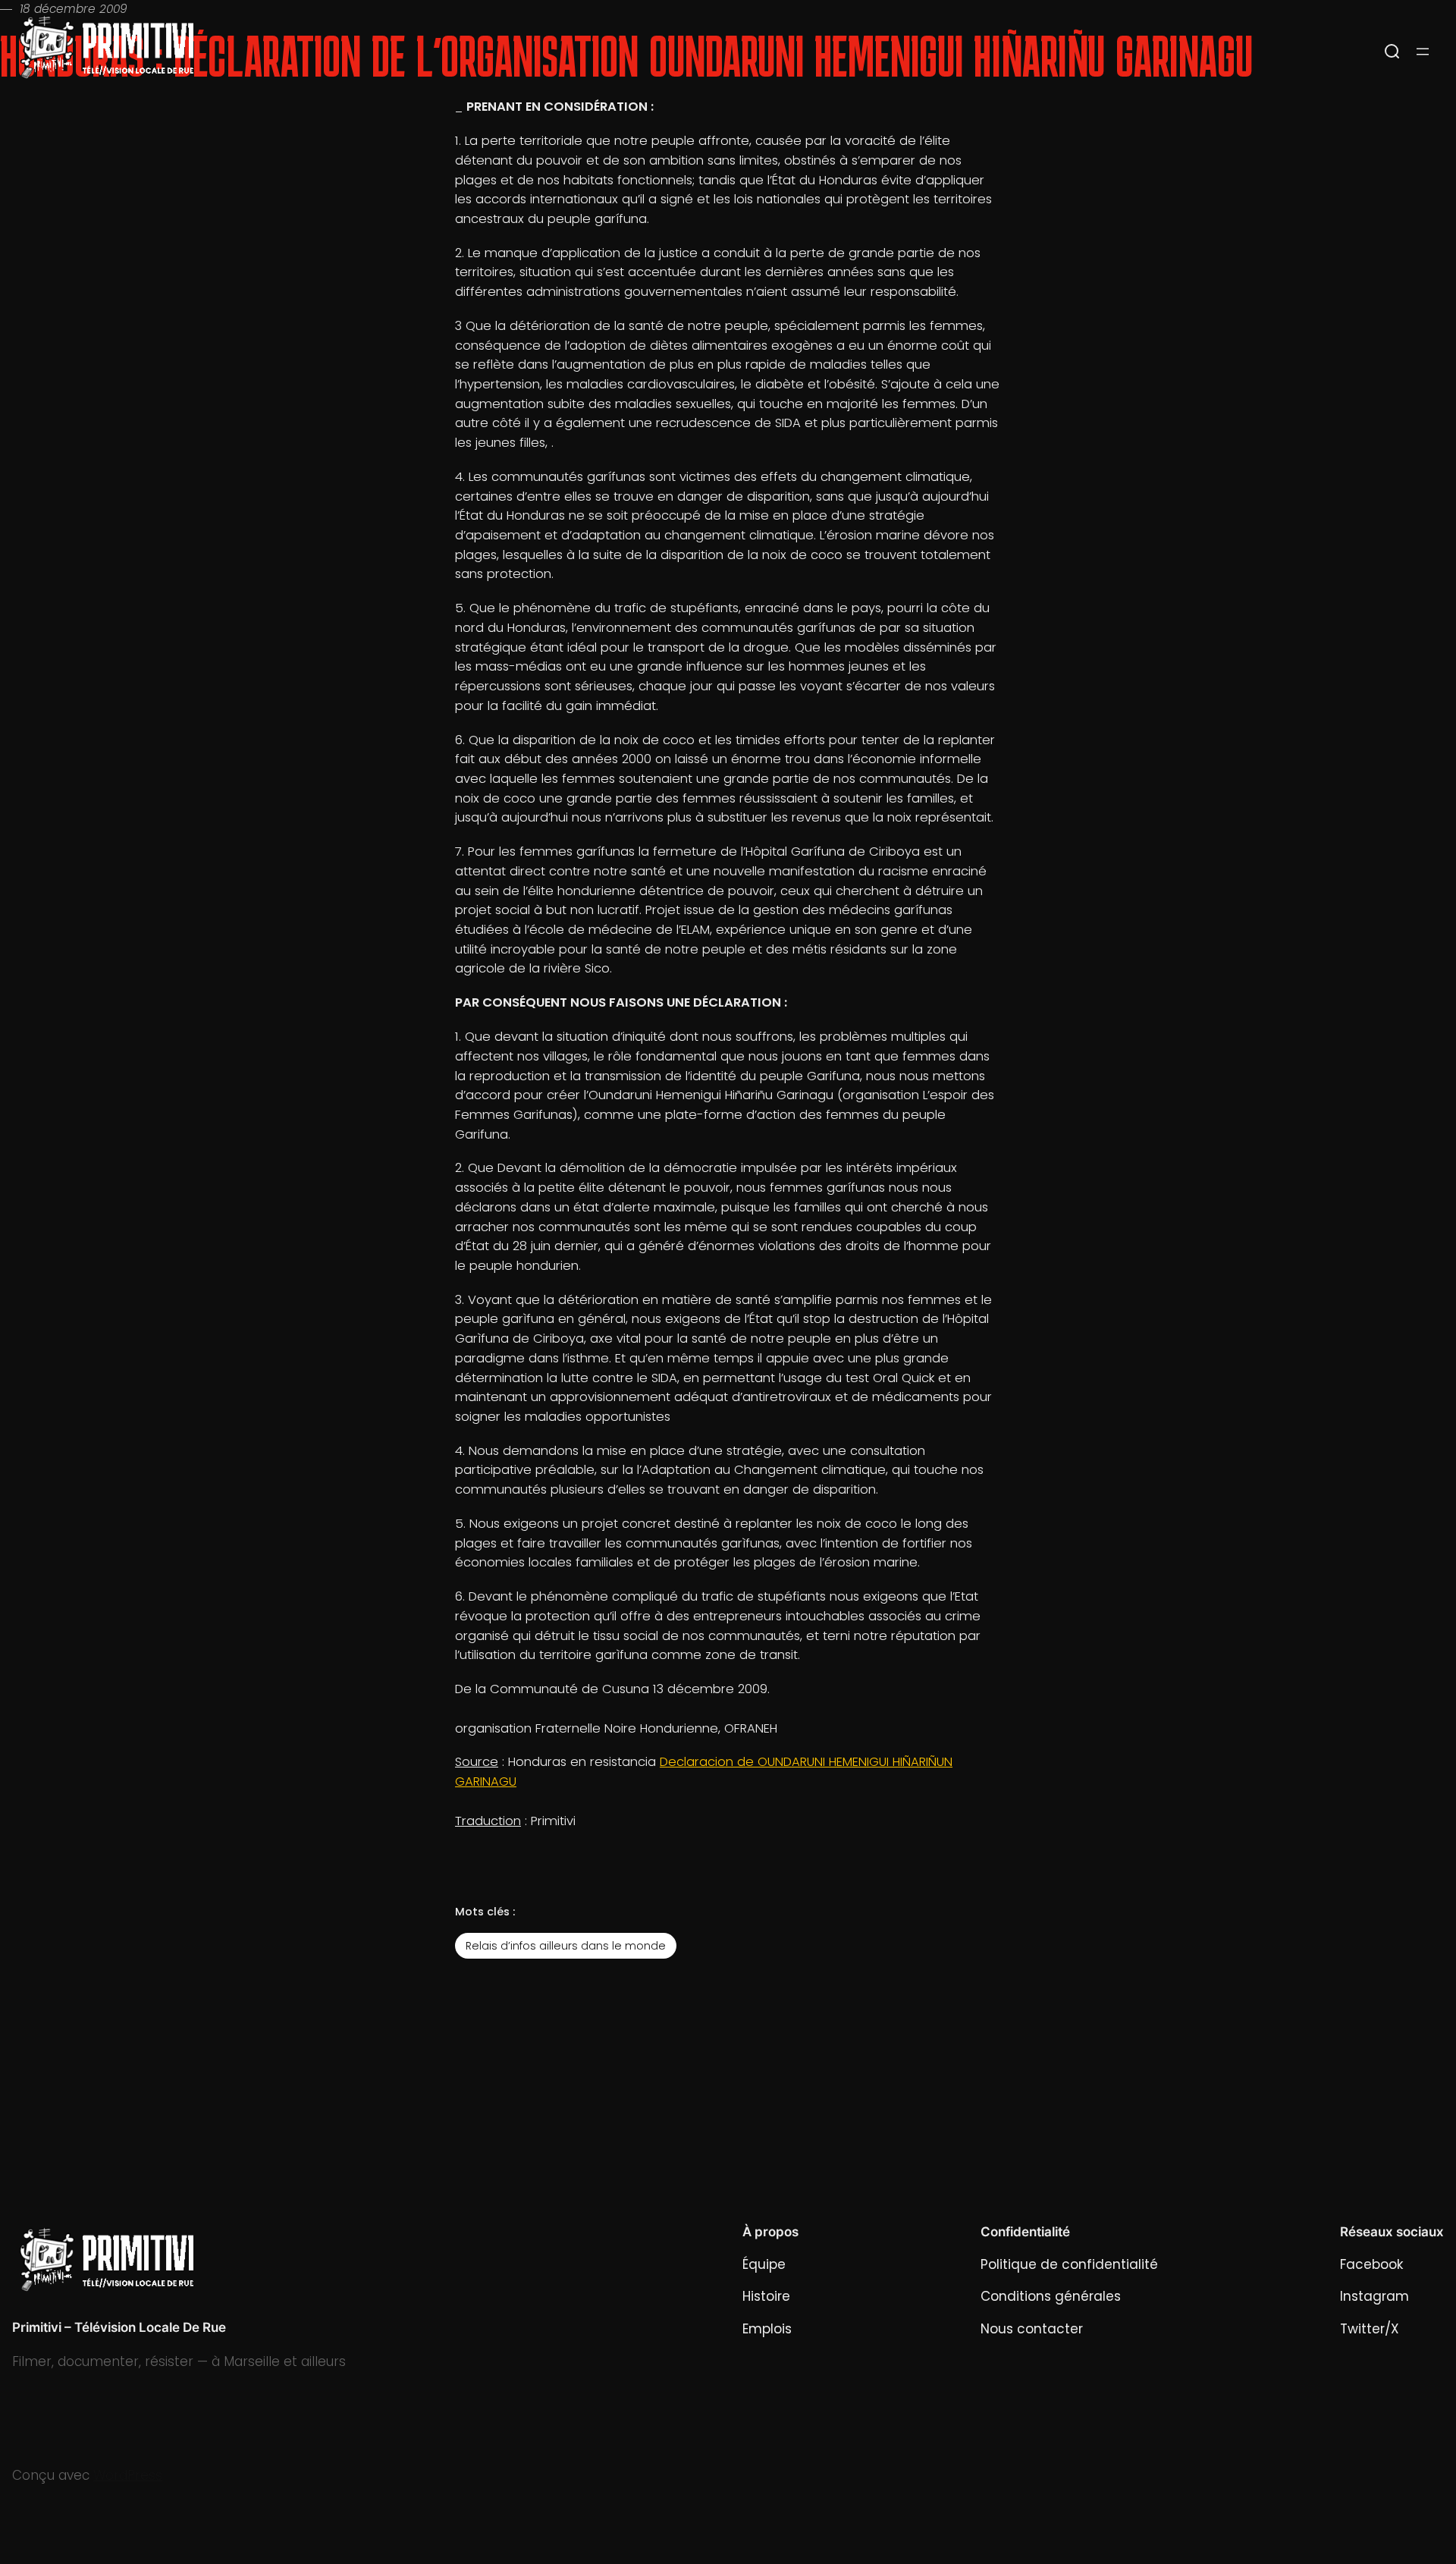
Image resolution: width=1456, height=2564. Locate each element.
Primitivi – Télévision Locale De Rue (119, 2327)
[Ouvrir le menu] (1423, 52)
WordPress (128, 2475)
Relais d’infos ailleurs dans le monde (566, 1946)
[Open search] (1392, 52)
